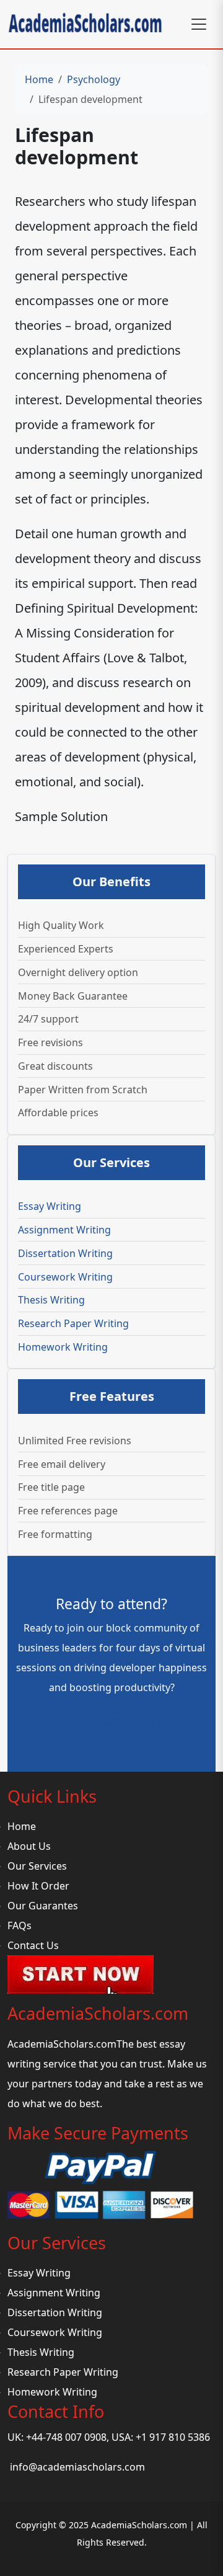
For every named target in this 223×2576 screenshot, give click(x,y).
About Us (29, 1846)
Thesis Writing (51, 1300)
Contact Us (33, 1945)
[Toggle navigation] (199, 24)
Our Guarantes (43, 1906)
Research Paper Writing (73, 1323)
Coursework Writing (65, 1277)
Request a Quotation (112, 1722)
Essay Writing (50, 1206)
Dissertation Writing (65, 1253)
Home (39, 79)
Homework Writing (63, 1347)
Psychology (94, 79)
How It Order (38, 1886)
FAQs (20, 1925)
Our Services (37, 1866)
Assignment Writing (64, 1230)
